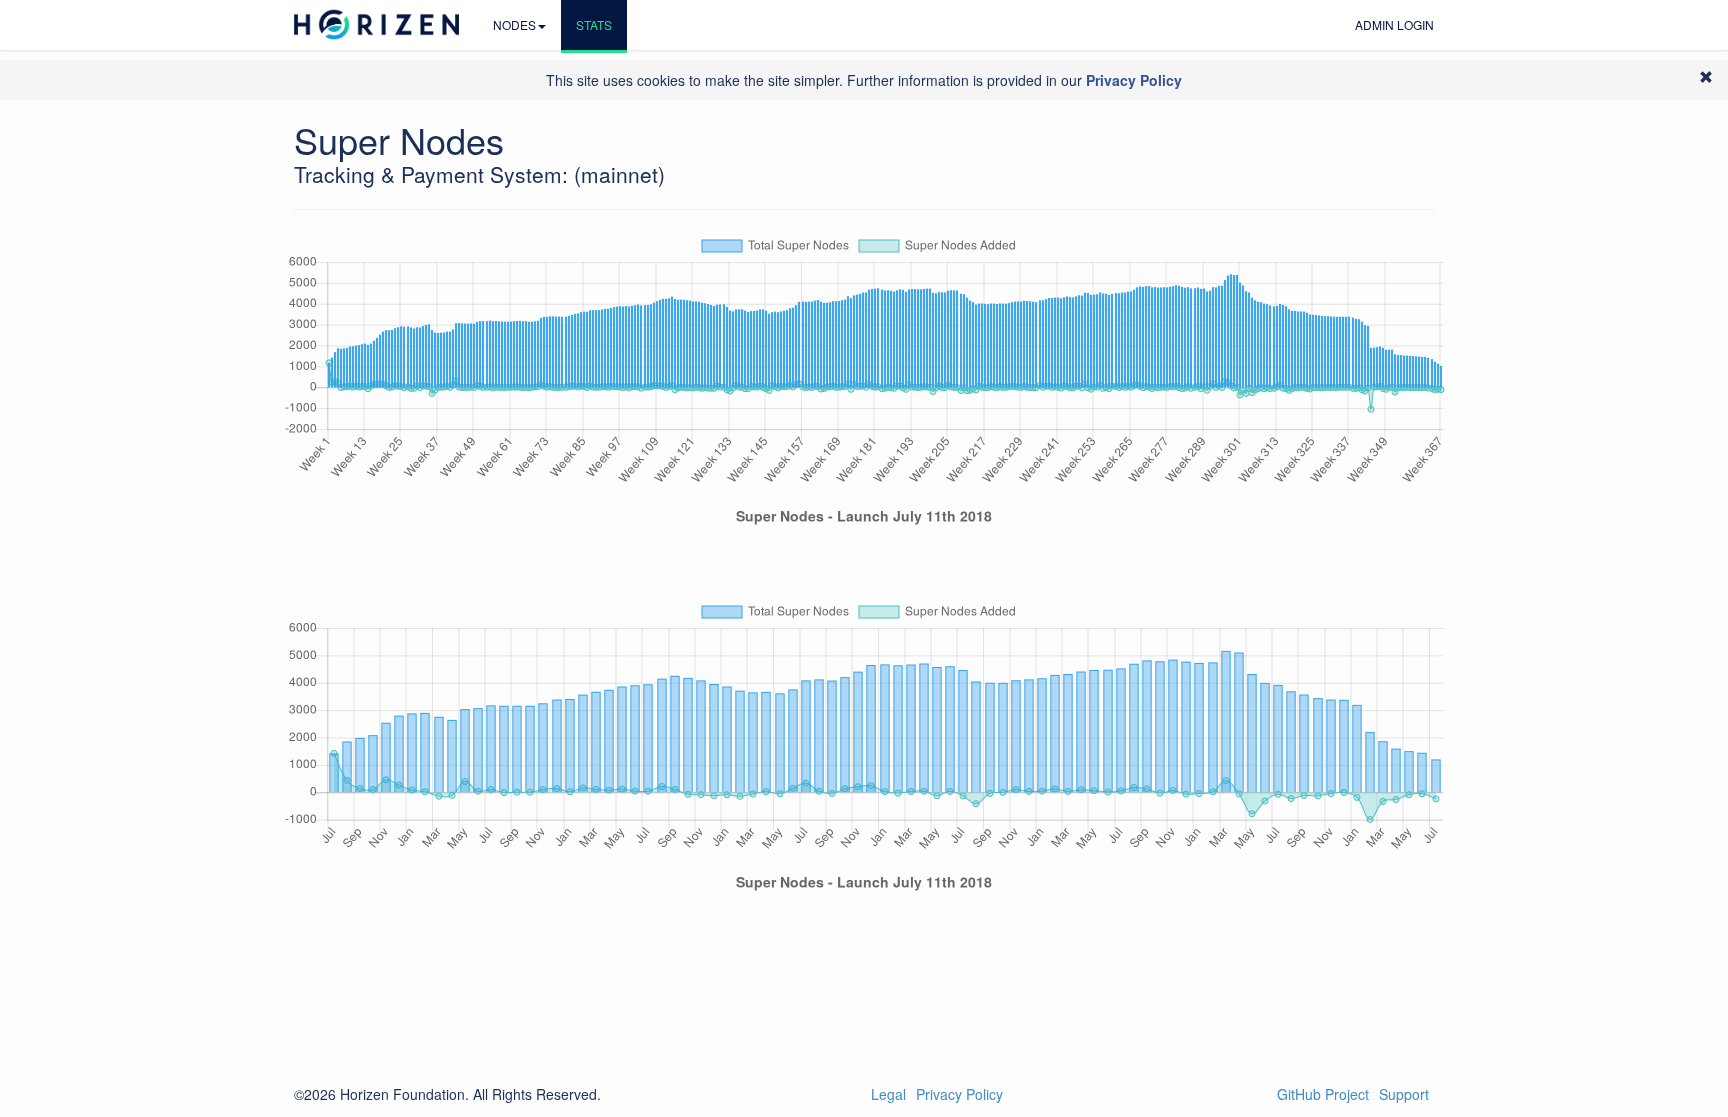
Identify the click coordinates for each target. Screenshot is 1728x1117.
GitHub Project (1323, 1094)
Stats (594, 24)
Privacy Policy (959, 1094)
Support (1404, 1094)
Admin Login (1394, 24)
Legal (888, 1094)
